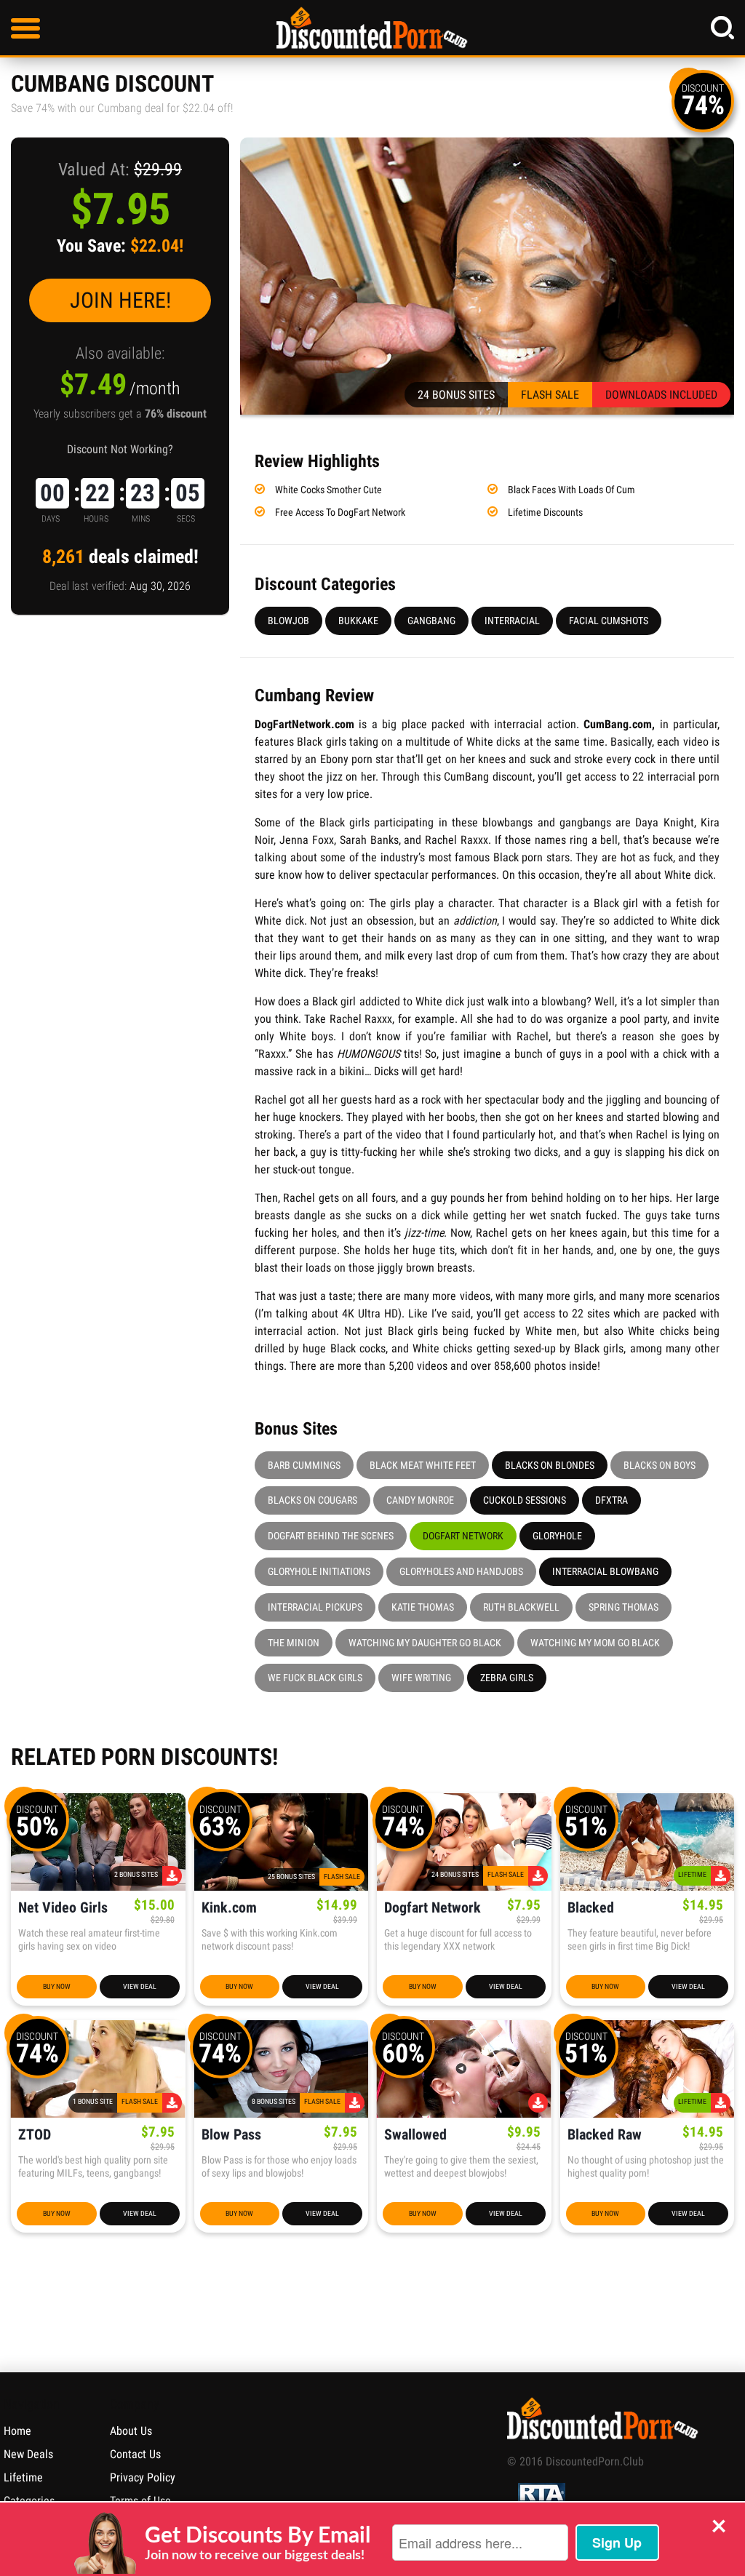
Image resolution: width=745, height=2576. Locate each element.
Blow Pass (231, 2135)
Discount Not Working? (120, 449)
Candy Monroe (420, 1500)
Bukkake (358, 621)
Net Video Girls (63, 1908)
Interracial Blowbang (605, 1571)
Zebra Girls (507, 1678)
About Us (131, 2431)
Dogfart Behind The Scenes (331, 1536)
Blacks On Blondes (550, 1465)
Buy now (57, 1986)
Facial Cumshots (609, 621)
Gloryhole (557, 1536)
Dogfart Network (463, 1536)
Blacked (591, 1908)
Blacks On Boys (660, 1465)
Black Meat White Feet (423, 1465)
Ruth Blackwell (521, 1607)
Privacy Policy (143, 2477)
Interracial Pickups (315, 1607)
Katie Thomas (423, 1607)
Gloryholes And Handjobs (461, 1571)
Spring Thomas (624, 1607)
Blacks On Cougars (312, 1500)
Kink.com (229, 1908)
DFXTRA (611, 1500)
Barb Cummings (304, 1465)
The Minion (294, 1643)
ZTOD (35, 2135)
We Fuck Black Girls (315, 1678)
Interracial (512, 621)
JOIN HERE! (120, 300)
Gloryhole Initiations (319, 1571)
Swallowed (415, 2135)
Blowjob (288, 621)
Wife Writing (421, 1678)
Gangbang (431, 621)
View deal (140, 1986)
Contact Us (135, 2454)
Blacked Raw (605, 2135)
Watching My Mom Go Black (595, 1643)
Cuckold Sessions (525, 1500)
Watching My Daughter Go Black (425, 1643)
